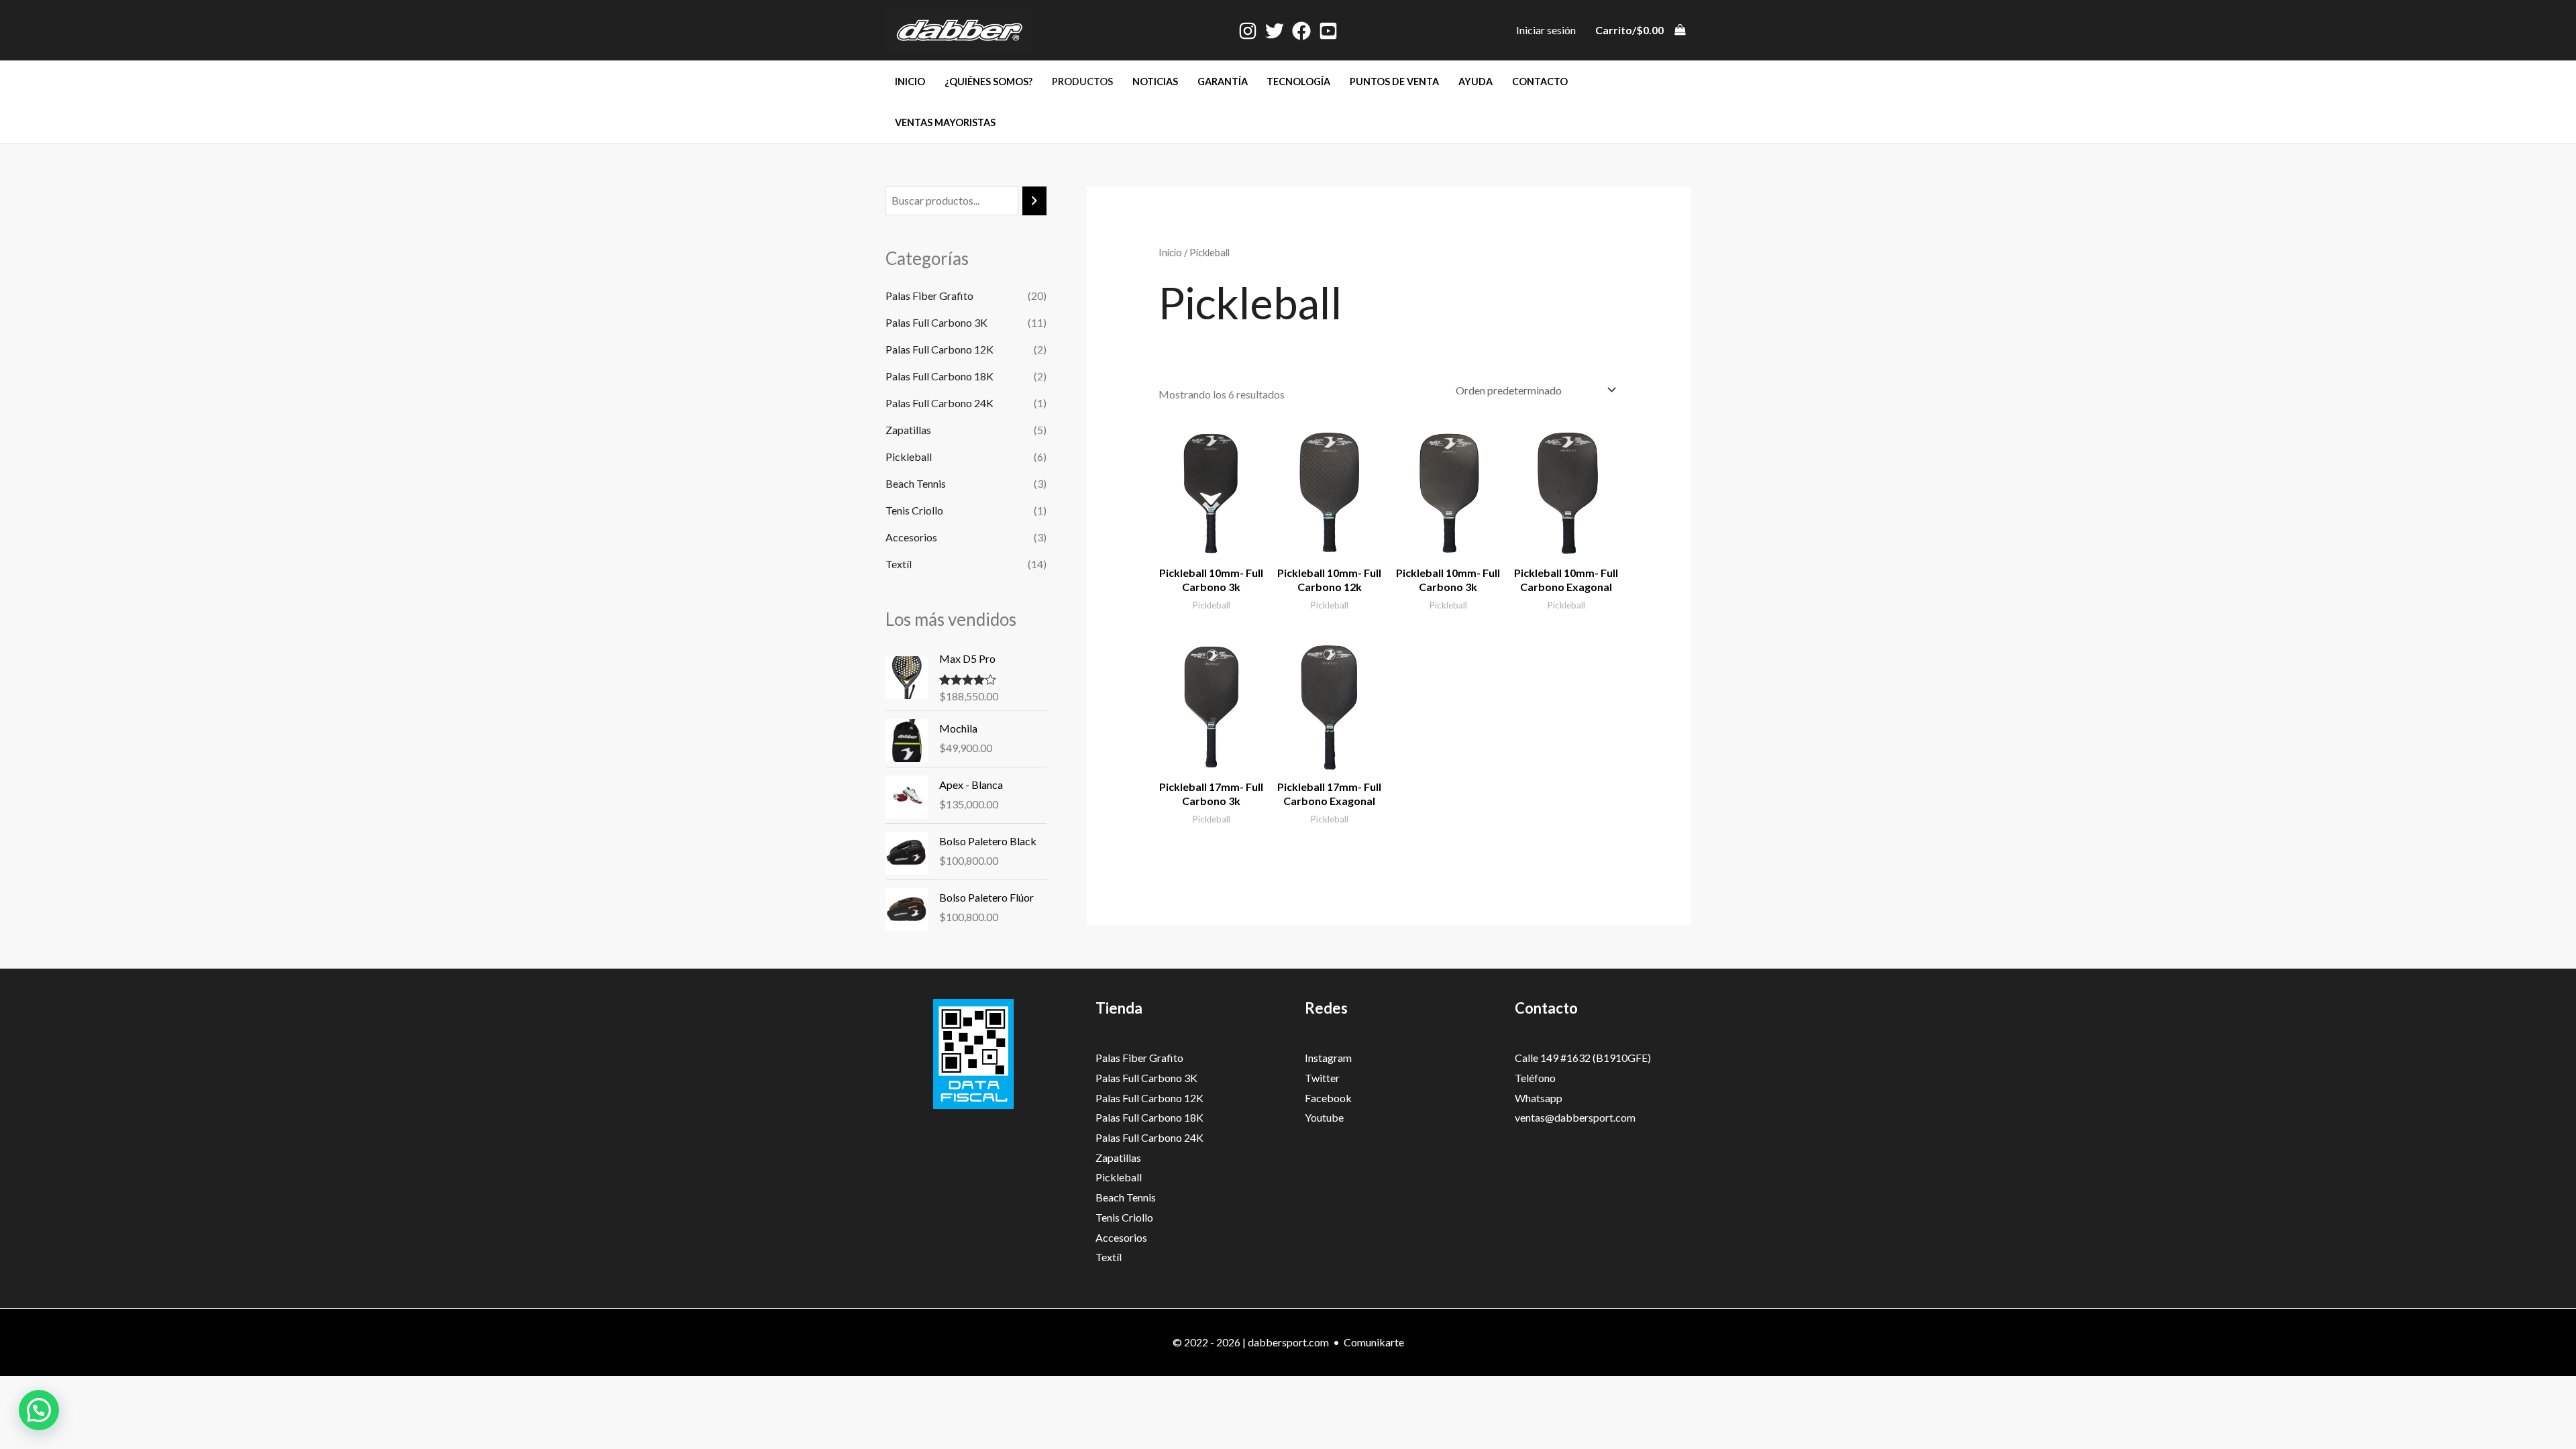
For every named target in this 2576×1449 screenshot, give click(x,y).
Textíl (899, 564)
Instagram (1328, 1058)
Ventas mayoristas (945, 122)
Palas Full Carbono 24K (940, 403)
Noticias (1155, 82)
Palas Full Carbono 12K (940, 349)
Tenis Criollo (914, 510)
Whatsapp (1539, 1098)
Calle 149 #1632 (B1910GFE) (1583, 1058)
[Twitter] (1275, 31)
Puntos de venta (1394, 82)
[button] (39, 1410)
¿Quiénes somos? (988, 82)
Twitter (1322, 1078)
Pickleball (909, 457)
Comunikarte (1374, 1342)
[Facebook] (1301, 31)
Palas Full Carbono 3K (936, 322)
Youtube (1324, 1117)
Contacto (1540, 82)
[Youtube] (1328, 31)
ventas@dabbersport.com (1575, 1117)
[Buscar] (1034, 201)
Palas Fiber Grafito (929, 296)
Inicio (910, 82)
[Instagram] (1248, 31)
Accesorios (911, 537)
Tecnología (1298, 82)
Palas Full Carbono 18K (940, 376)
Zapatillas (908, 430)
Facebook (1328, 1098)
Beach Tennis (916, 483)
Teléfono (1535, 1078)
